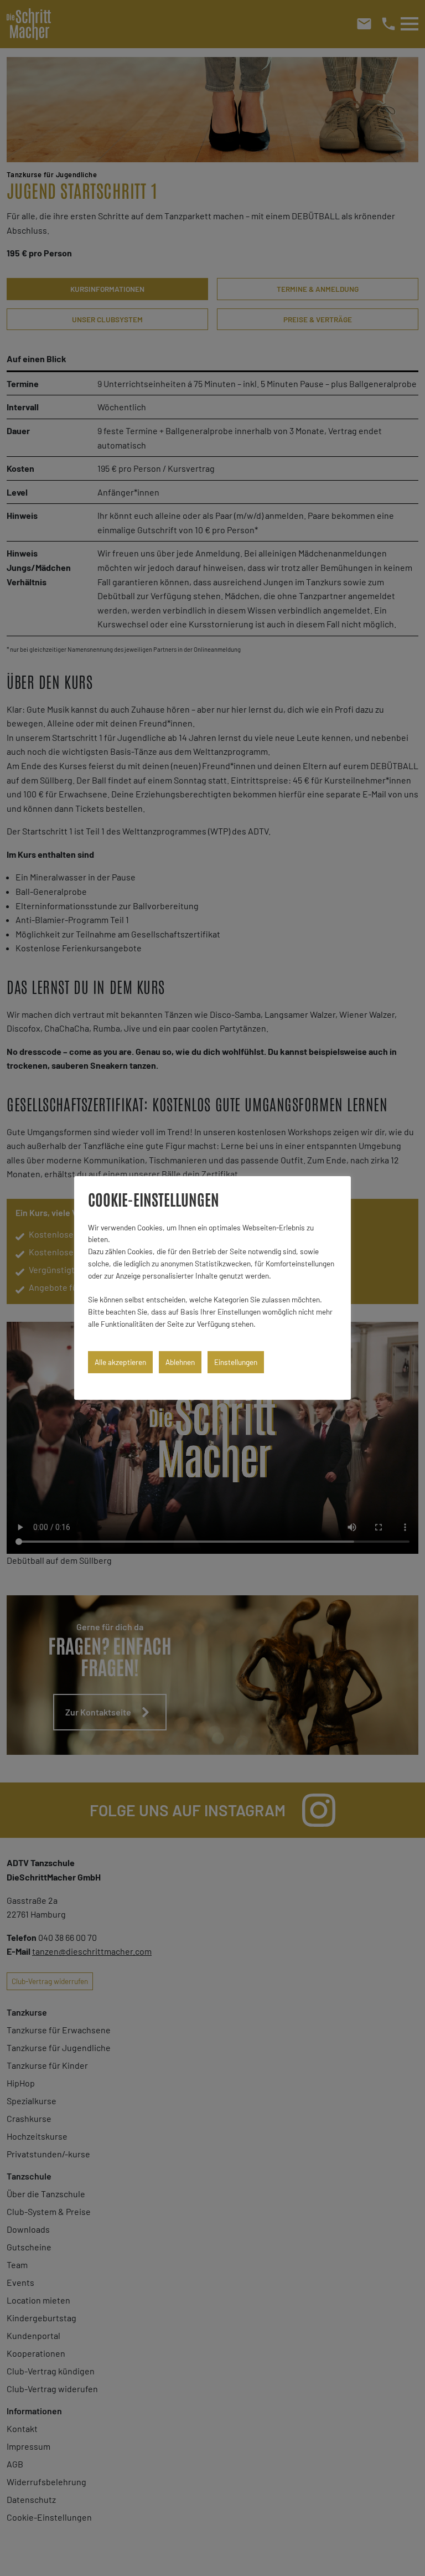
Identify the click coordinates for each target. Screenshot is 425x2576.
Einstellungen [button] (236, 1362)
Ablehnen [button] (180, 1362)
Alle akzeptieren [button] (120, 1362)
